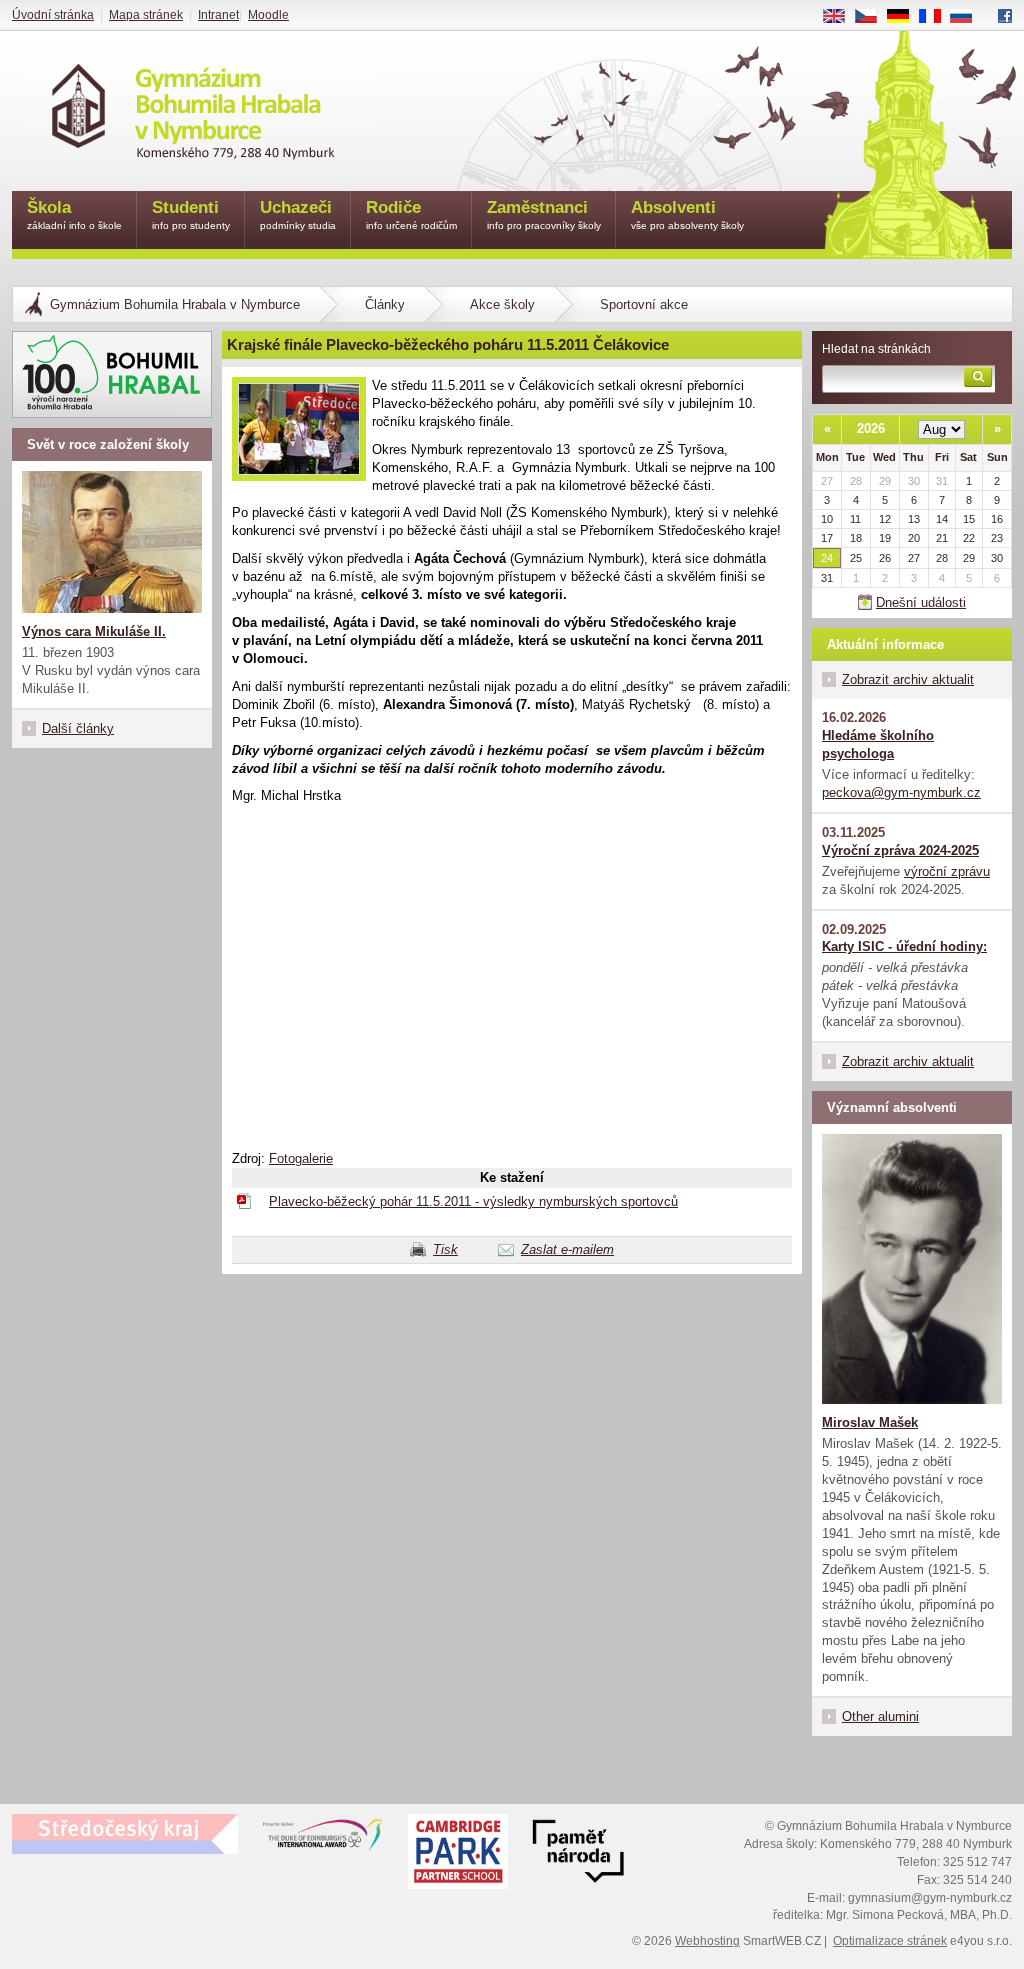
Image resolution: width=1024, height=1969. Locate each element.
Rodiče (411, 214)
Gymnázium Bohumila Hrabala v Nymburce (175, 304)
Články (385, 304)
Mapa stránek (146, 15)
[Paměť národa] (458, 1854)
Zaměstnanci (544, 214)
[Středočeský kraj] (125, 1834)
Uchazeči (298, 214)
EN (841, 17)
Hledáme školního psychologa (878, 744)
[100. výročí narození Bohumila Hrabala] (112, 374)
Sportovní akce (644, 304)
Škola (74, 214)
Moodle (268, 15)
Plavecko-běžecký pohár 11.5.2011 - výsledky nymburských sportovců (473, 1201)
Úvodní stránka (53, 15)
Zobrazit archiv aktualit (908, 679)
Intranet (218, 15)
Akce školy (502, 304)
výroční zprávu (947, 871)
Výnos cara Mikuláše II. (94, 631)
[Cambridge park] (578, 1854)
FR (937, 17)
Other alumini (880, 1716)
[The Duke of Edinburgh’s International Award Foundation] (323, 1839)
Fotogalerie (301, 1158)
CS (873, 17)
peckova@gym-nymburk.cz (901, 792)
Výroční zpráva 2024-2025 (900, 850)
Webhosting (707, 1941)
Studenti (191, 214)
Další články (78, 728)
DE (905, 17)
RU (969, 17)
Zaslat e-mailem (567, 1249)
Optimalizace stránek (890, 1941)
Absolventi (687, 214)
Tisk (445, 1249)
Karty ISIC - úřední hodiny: (904, 946)
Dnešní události (921, 602)
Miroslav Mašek (870, 1422)
